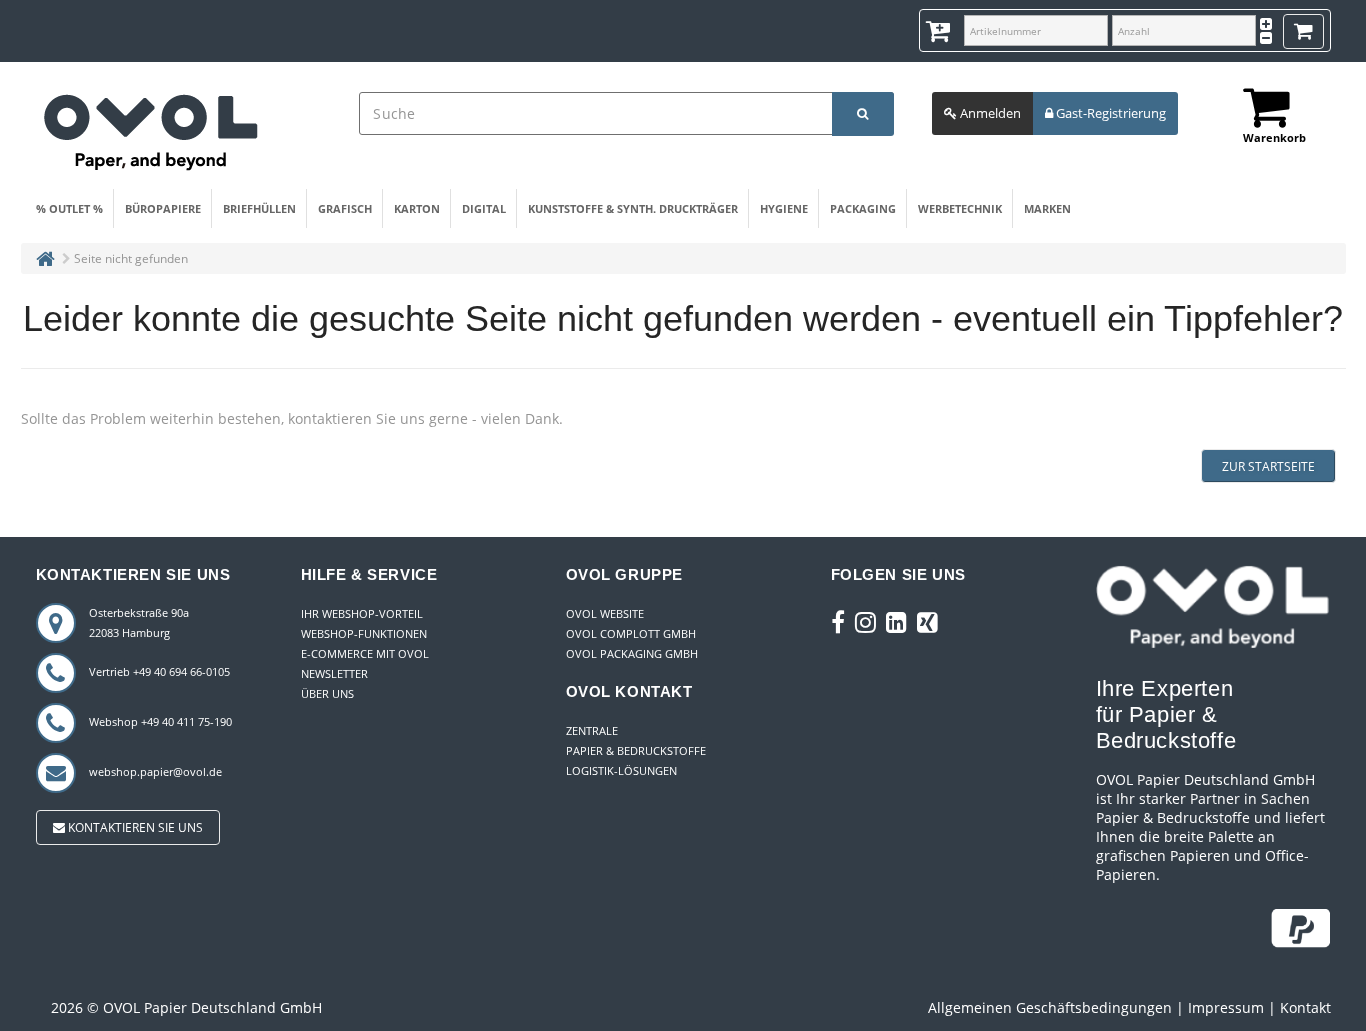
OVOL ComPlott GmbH (631, 633)
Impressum (1226, 1007)
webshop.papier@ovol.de (155, 771)
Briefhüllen (259, 208)
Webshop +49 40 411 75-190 (160, 721)
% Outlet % (69, 208)
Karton (417, 208)
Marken (1047, 208)
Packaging (863, 208)
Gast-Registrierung (1109, 113)
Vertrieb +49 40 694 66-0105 (159, 671)
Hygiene (784, 208)
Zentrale (592, 730)
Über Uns (327, 693)
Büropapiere (163, 208)
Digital (484, 208)
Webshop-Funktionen (364, 633)
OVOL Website (605, 613)
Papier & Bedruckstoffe (636, 750)
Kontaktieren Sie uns (134, 827)
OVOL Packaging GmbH (632, 653)
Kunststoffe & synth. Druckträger (633, 208)
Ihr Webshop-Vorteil (362, 613)
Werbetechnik (960, 208)
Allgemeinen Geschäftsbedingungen (1050, 1007)
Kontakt (1305, 1007)
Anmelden (989, 113)
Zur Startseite (1268, 466)
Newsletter (334, 673)
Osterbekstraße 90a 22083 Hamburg (139, 622)
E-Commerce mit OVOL (365, 653)
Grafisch (345, 208)
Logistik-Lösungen (621, 770)
